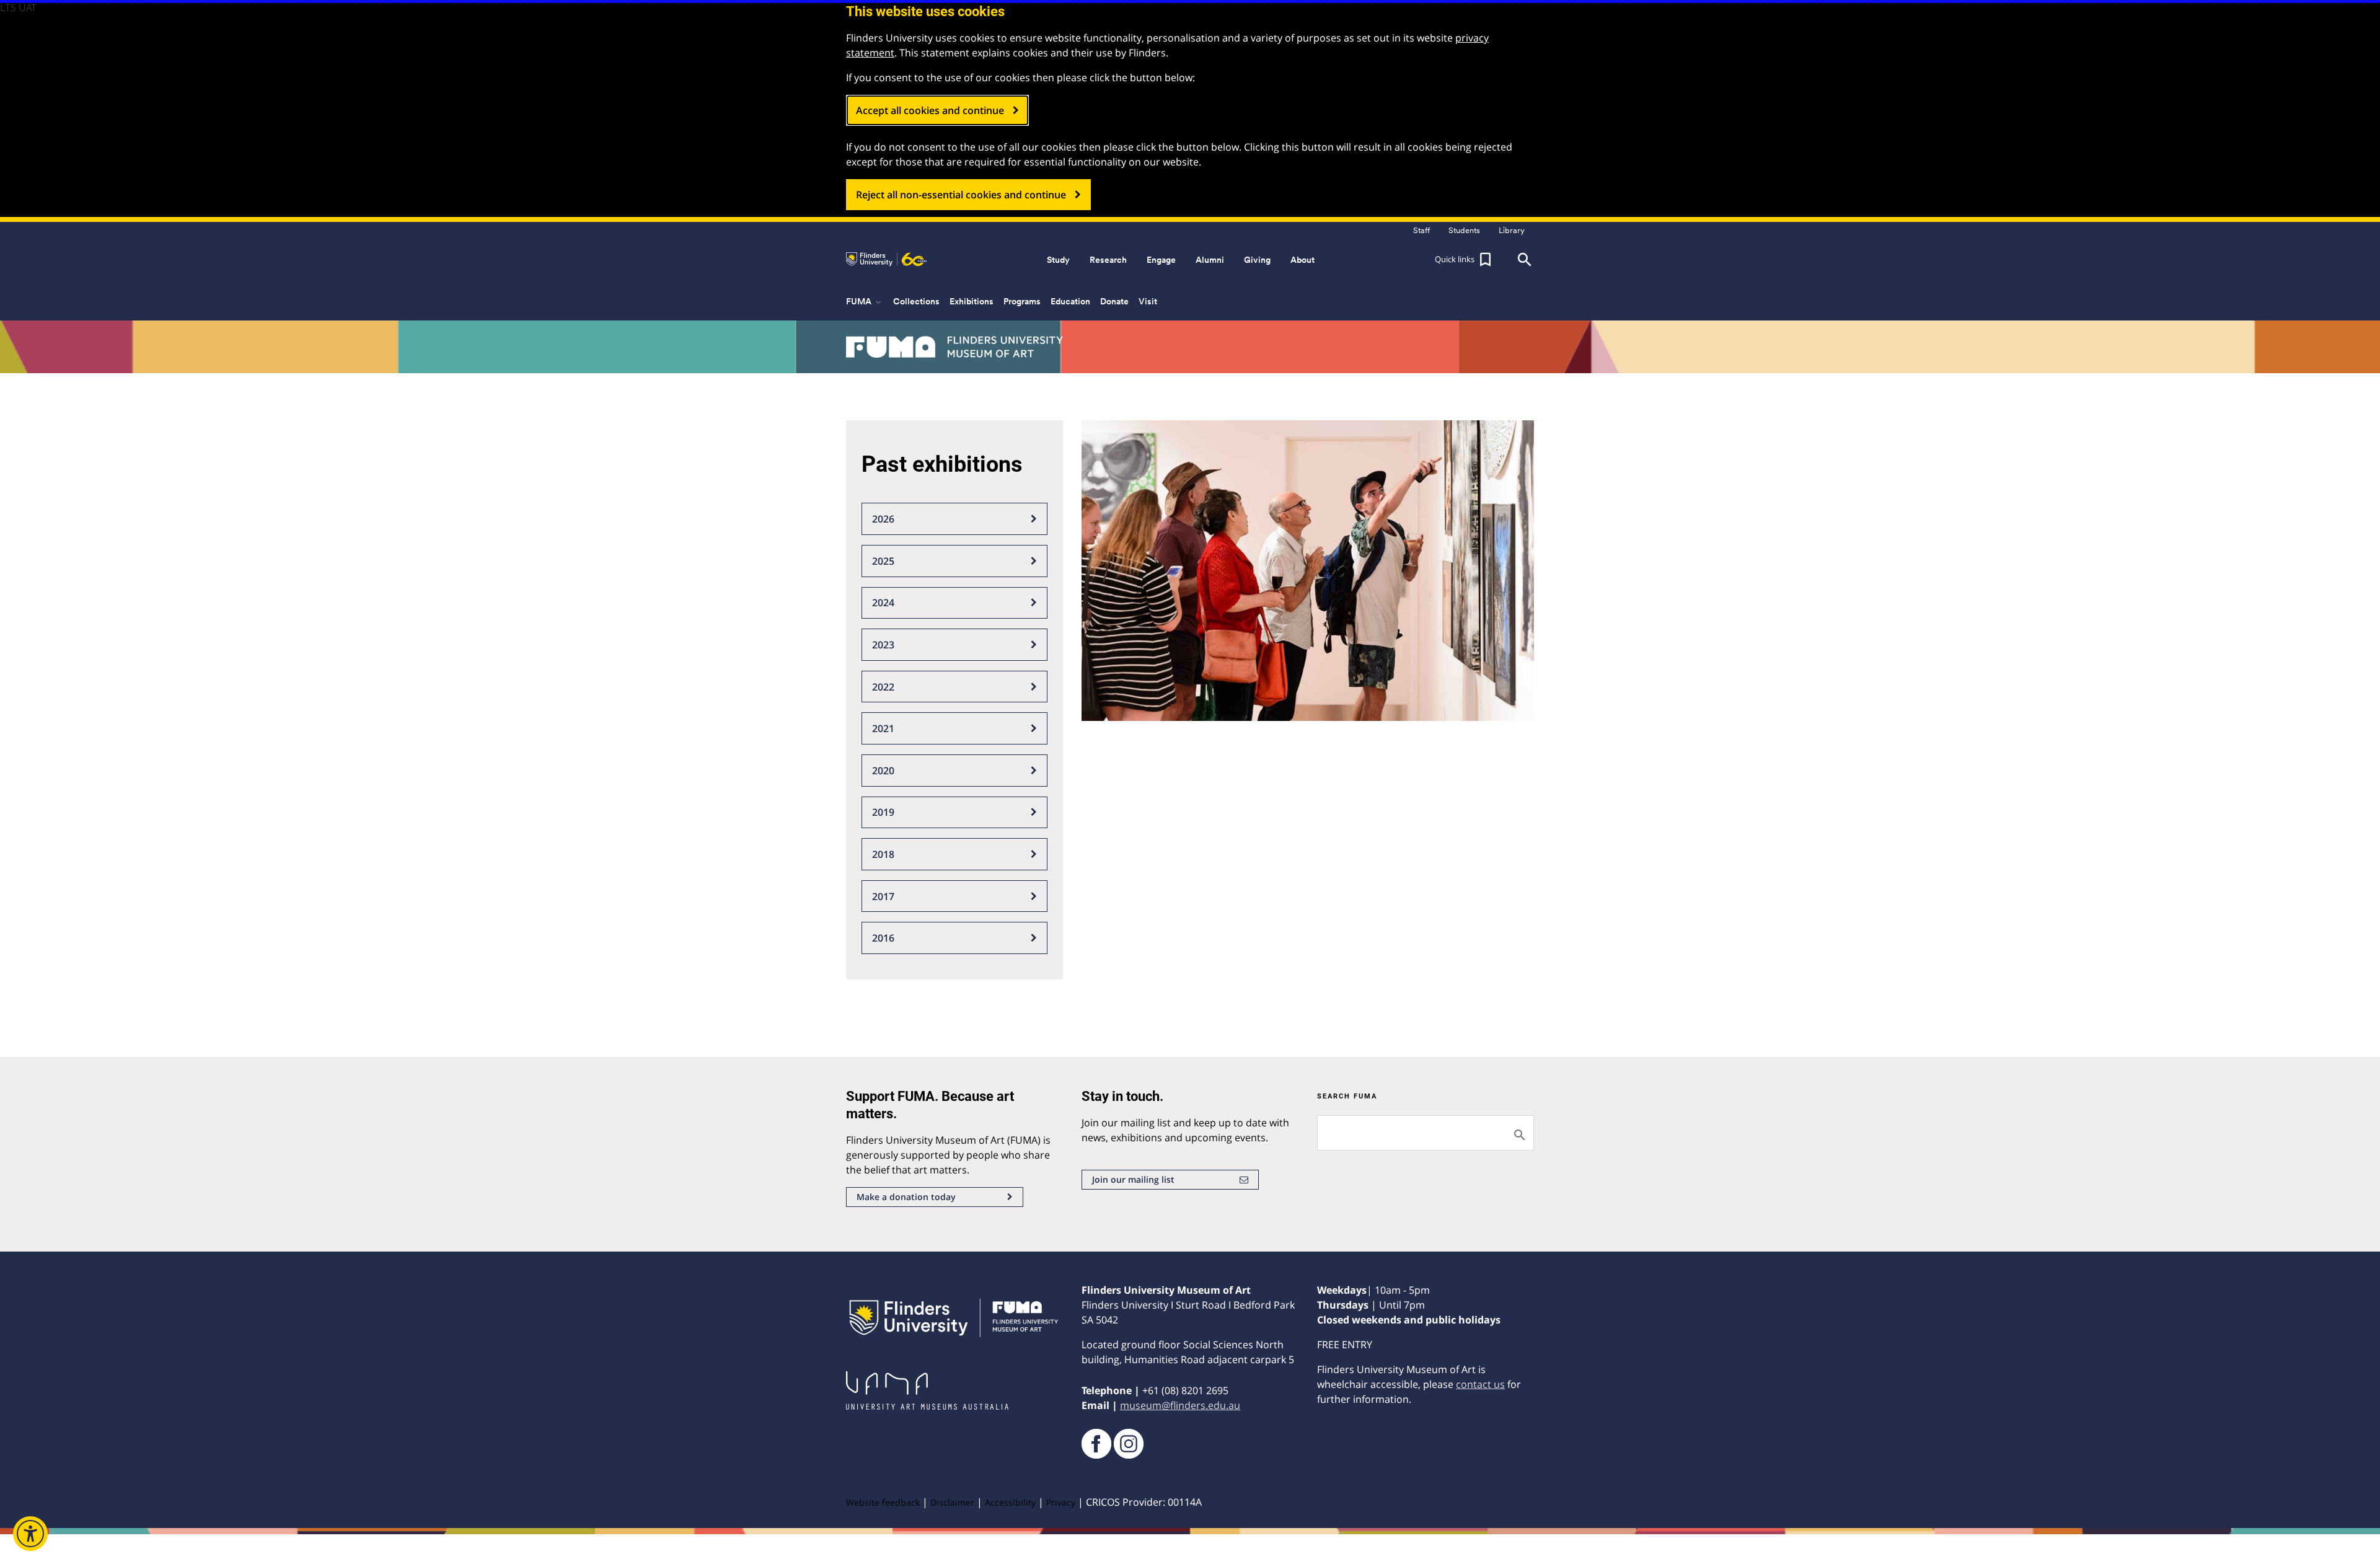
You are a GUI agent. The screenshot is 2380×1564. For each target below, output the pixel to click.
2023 (883, 645)
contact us (1480, 1384)
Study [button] (1058, 260)
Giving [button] (1257, 260)
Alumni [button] (1210, 260)
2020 (883, 771)
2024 (883, 603)
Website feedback (883, 1502)
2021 (883, 728)
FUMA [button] (865, 302)
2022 (883, 687)
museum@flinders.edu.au (1180, 1405)
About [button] (1302, 260)
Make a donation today (906, 1197)
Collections (916, 301)
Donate (1114, 301)
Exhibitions (972, 301)
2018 (883, 854)
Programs (1022, 301)
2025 (883, 561)
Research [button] (1108, 260)
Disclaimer (952, 1502)
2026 (883, 519)
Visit (1148, 301)
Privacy (1061, 1502)
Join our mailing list (1133, 1179)
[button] (1465, 260)
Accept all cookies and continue (930, 110)
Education (1070, 301)
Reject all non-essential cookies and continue (961, 195)
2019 (883, 812)
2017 (883, 896)
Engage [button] (1161, 260)
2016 (883, 938)
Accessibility (1010, 1502)
